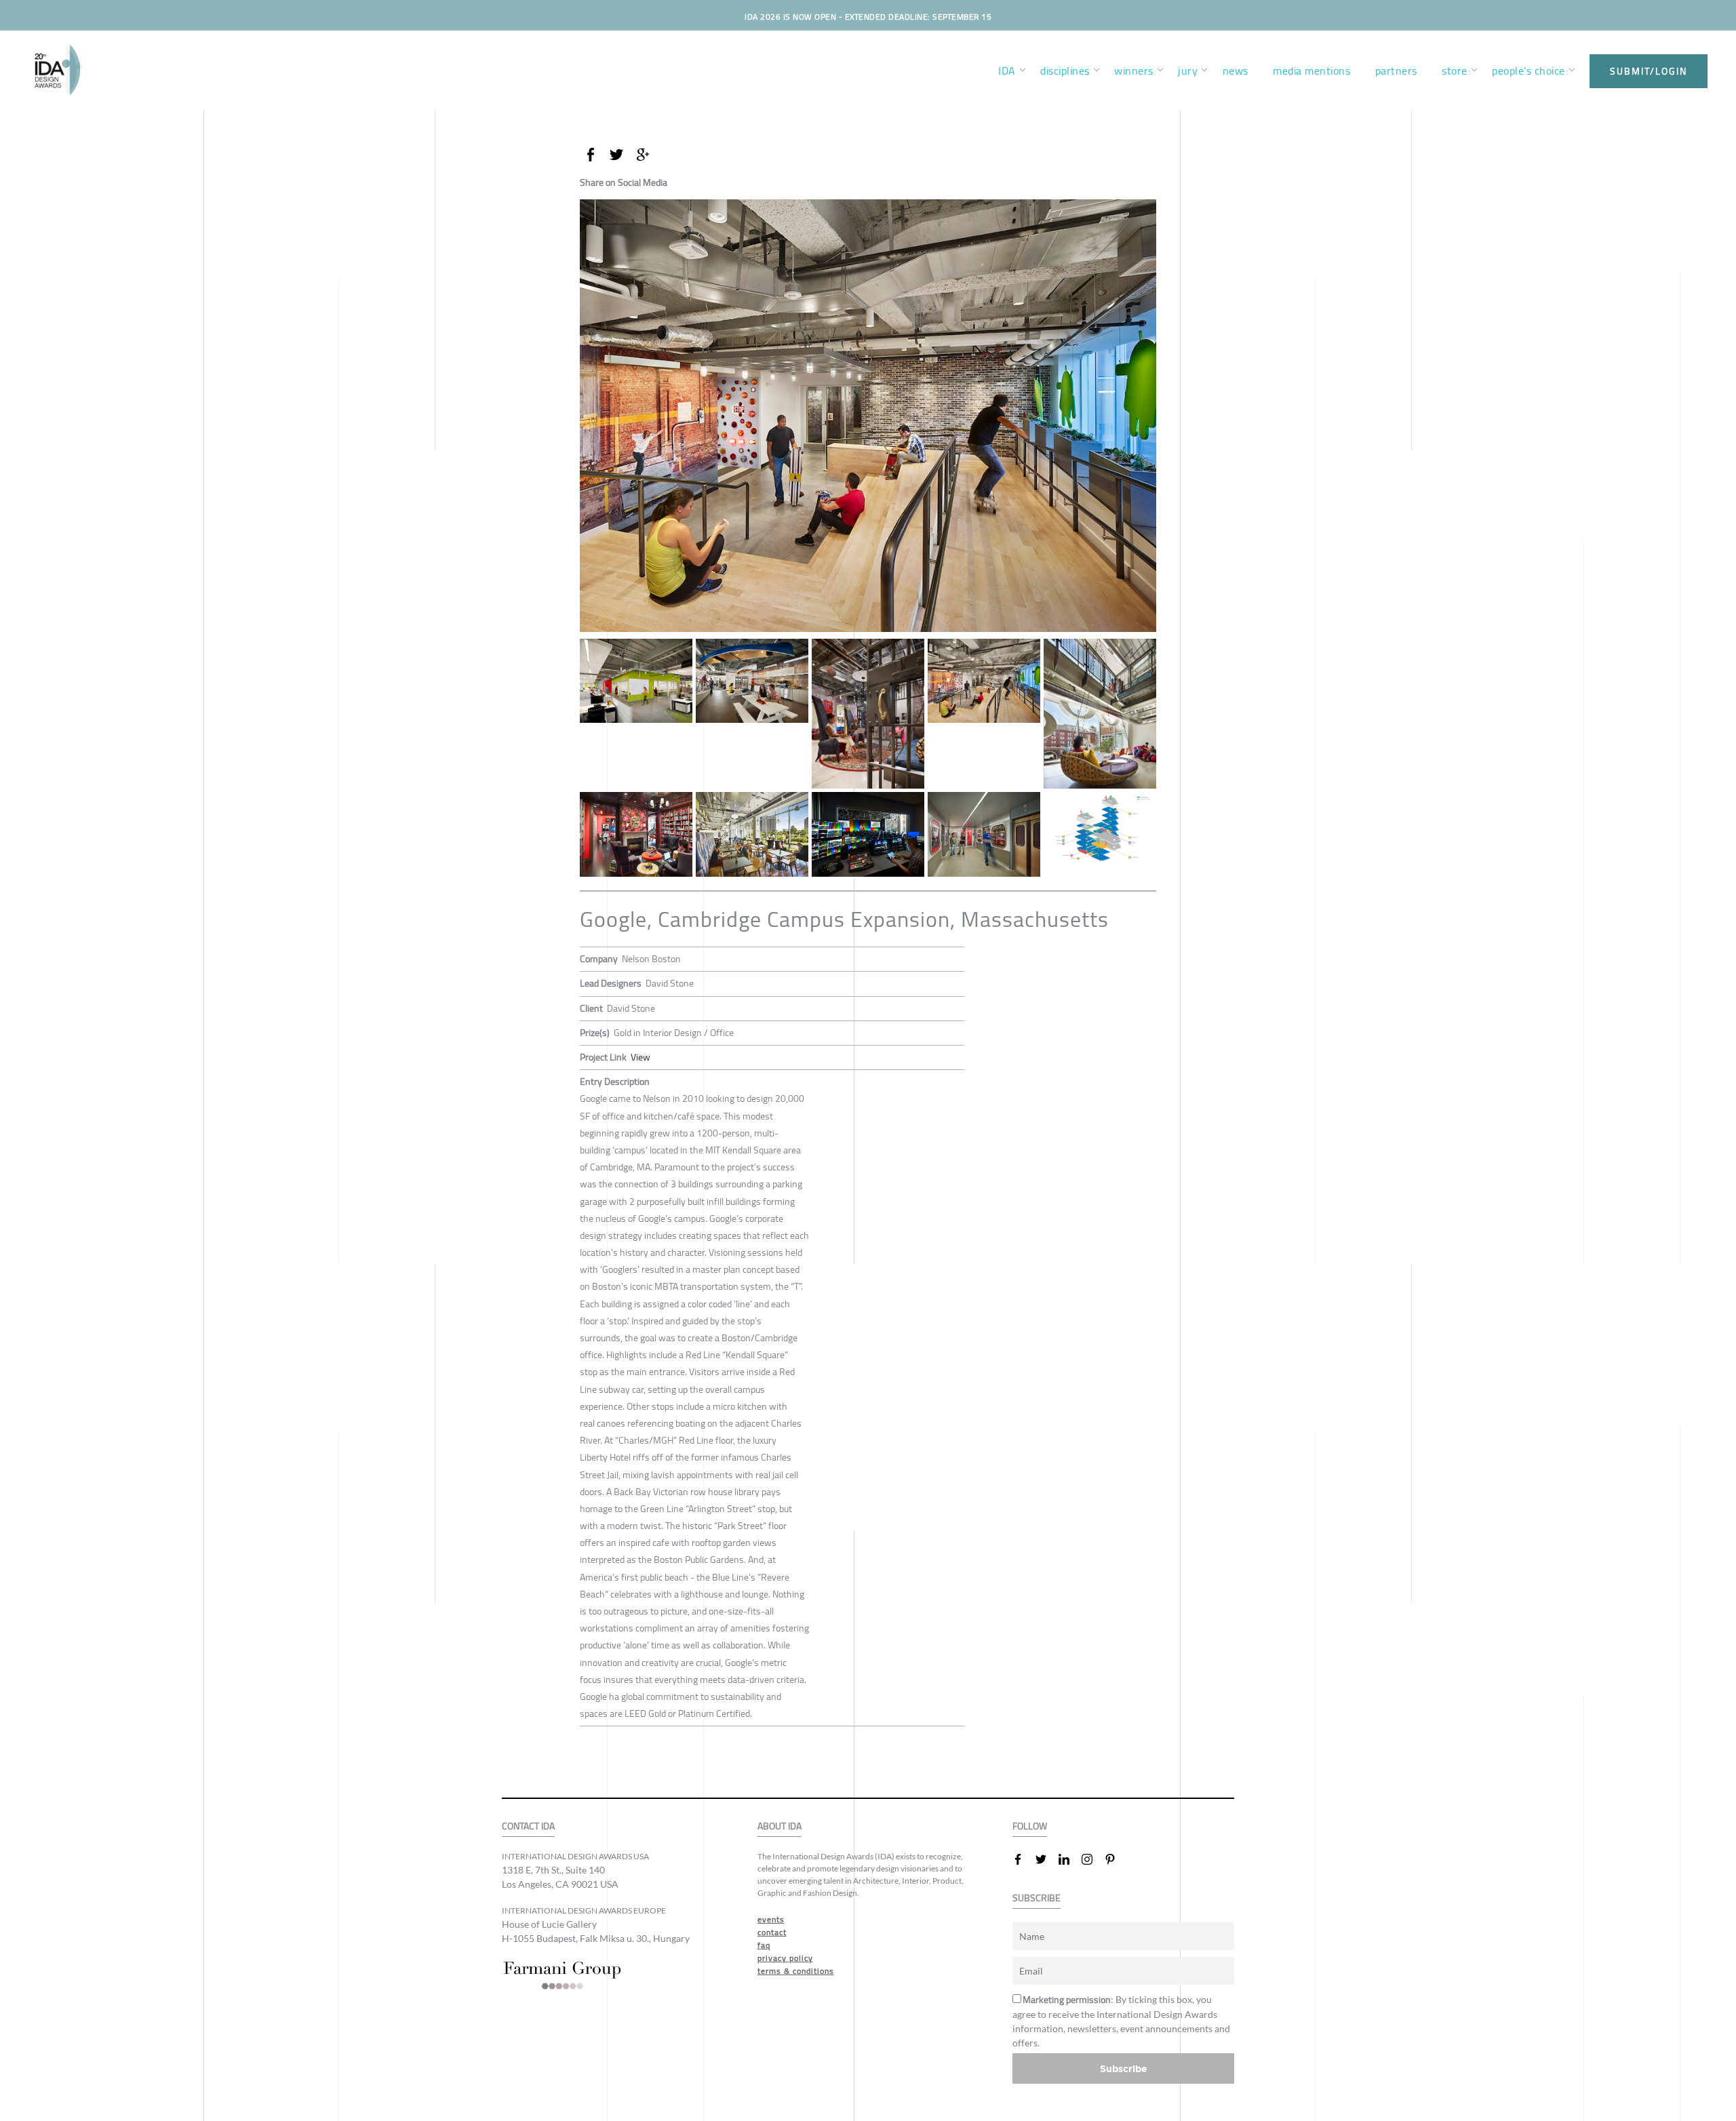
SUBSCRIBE (1037, 1898)
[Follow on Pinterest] (1116, 1859)
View (640, 1057)
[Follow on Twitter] (1046, 1859)
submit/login (1649, 71)
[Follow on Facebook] (1023, 1859)
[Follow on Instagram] (1092, 1859)
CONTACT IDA (528, 1826)
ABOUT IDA (780, 1826)
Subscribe (1124, 2068)
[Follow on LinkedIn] (1069, 1859)
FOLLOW (1030, 1826)
